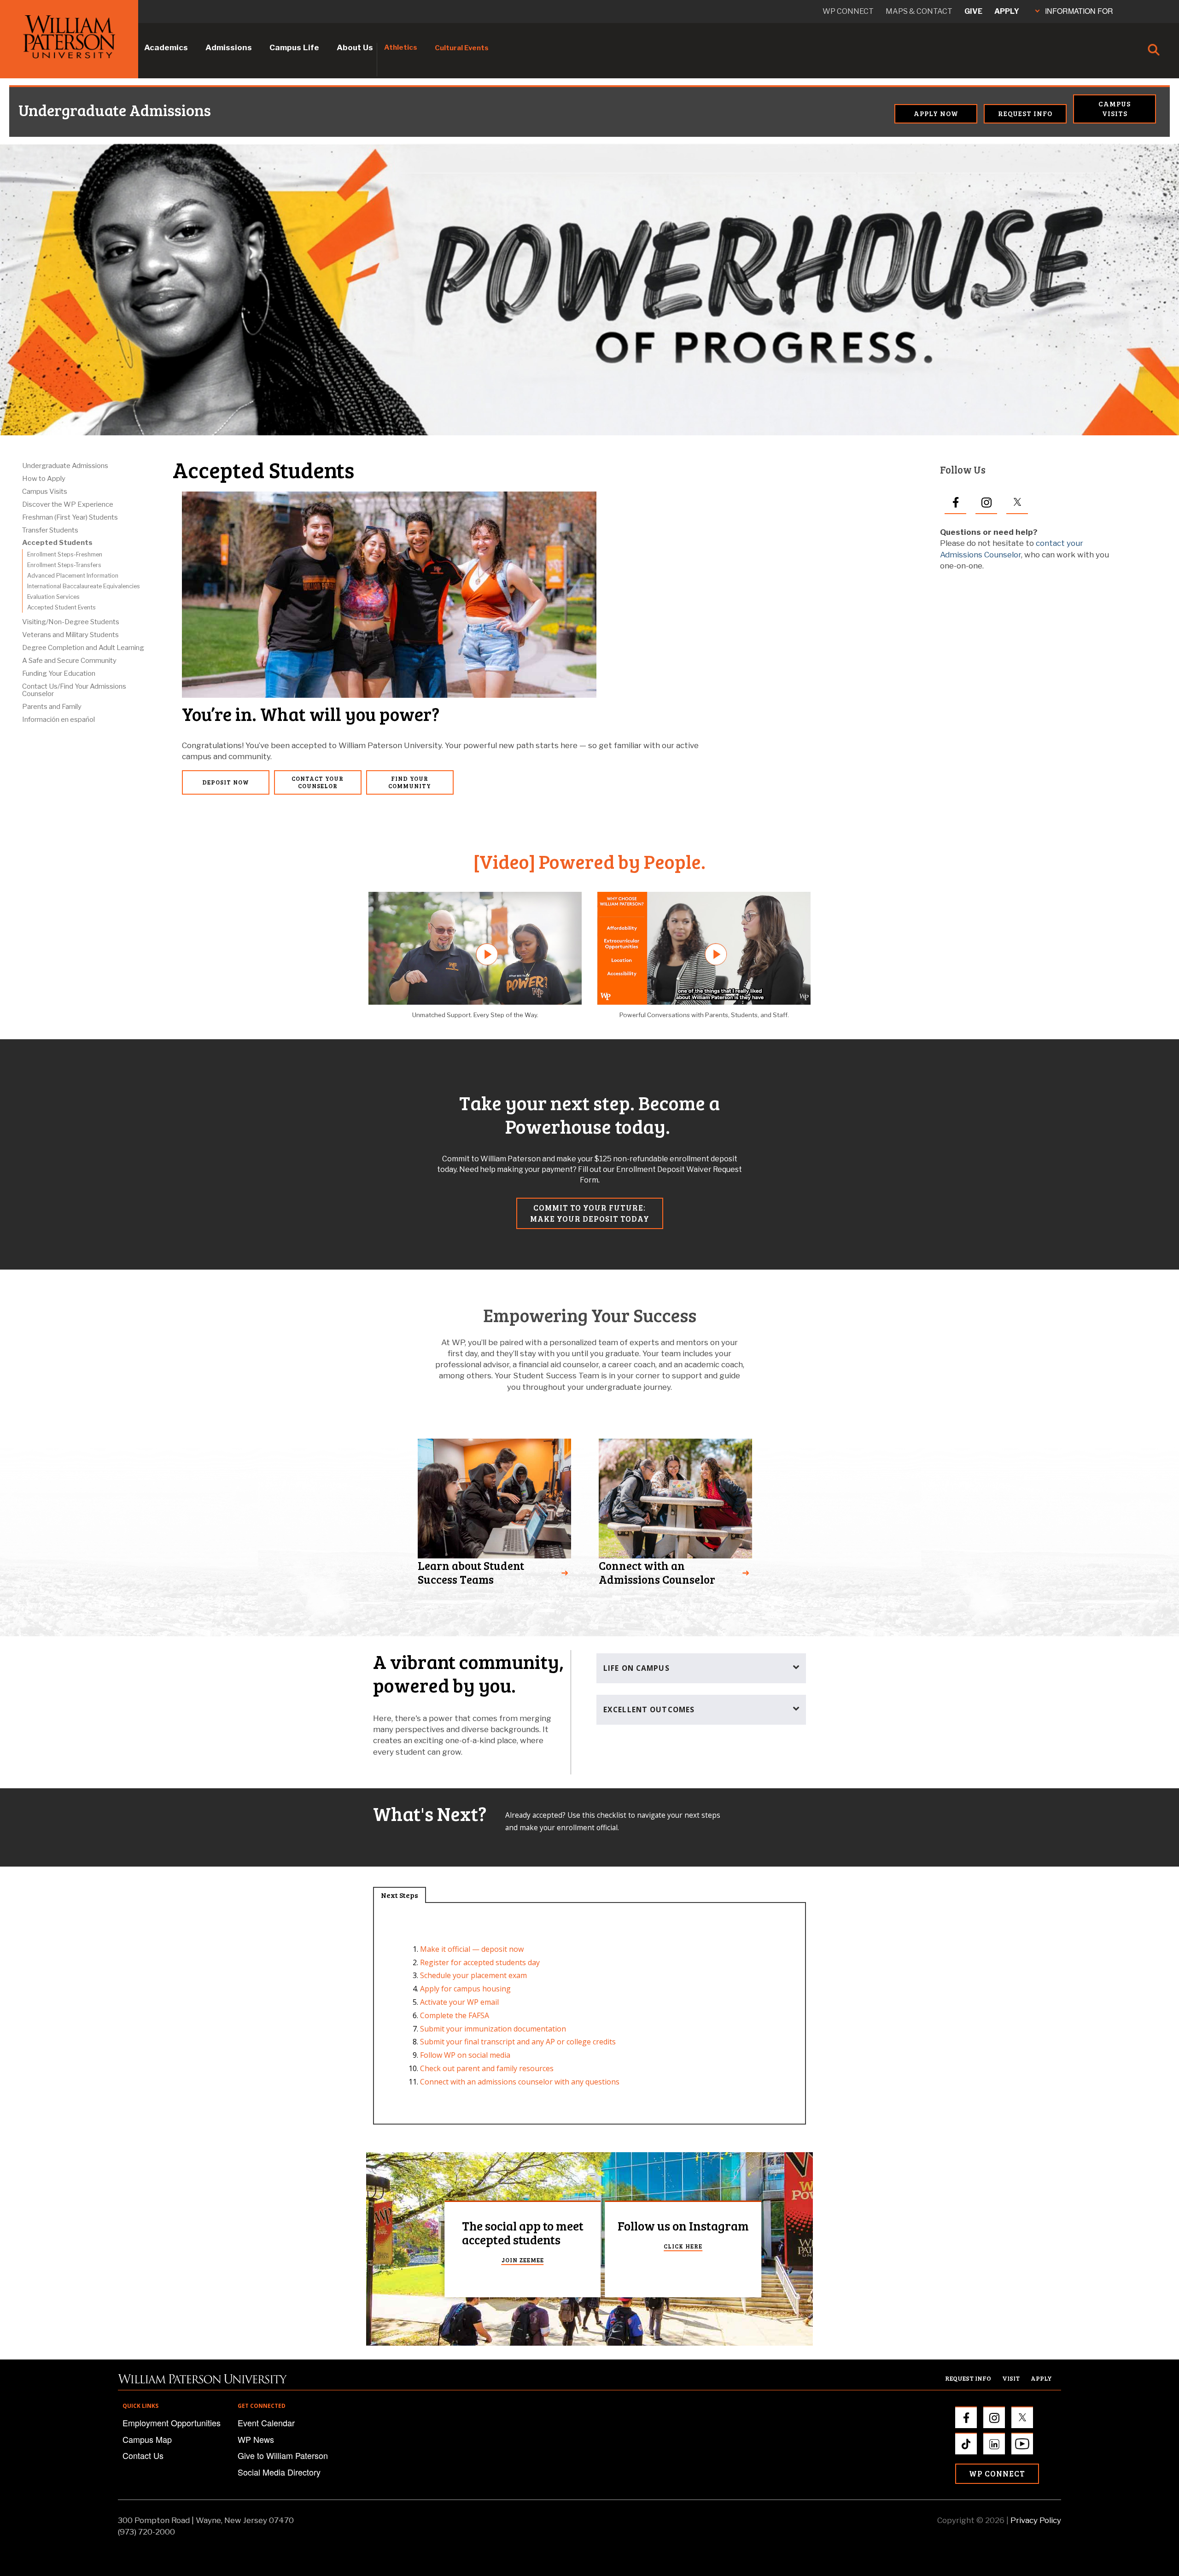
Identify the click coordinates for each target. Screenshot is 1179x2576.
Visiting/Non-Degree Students (71, 622)
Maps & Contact (919, 11)
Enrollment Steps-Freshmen (65, 554)
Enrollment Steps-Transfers (64, 565)
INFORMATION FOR (1079, 11)
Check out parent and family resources (487, 2068)
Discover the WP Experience (68, 504)
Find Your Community (410, 782)
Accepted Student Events (61, 607)
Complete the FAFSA (455, 2015)
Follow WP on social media (465, 2055)
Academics (166, 47)
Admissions (229, 47)
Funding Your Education (59, 673)
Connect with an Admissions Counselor (657, 1572)
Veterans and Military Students (70, 635)
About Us (355, 47)
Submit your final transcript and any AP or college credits (518, 2042)
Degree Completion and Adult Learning (83, 648)
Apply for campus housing (465, 1989)
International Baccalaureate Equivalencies (84, 586)
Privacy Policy (1036, 2520)
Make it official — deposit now (472, 1949)
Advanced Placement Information (73, 576)
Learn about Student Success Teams (471, 1572)
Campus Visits (1115, 108)
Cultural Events (462, 48)
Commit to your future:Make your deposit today (590, 1213)
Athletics (401, 47)
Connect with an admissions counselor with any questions (520, 2082)
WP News (256, 2439)
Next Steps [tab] (400, 1895)
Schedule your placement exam (473, 1975)
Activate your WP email (459, 2002)
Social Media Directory (279, 2472)
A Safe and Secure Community (69, 661)
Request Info (1025, 113)
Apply (1007, 11)
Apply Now (936, 113)
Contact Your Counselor (318, 782)
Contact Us (143, 2455)
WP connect (848, 11)
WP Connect (997, 2474)
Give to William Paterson (283, 2455)
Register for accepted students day (480, 1962)
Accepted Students (57, 543)
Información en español (58, 720)
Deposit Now (226, 782)
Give (973, 11)
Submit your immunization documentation (493, 2029)
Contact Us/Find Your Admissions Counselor (74, 690)
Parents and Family (52, 707)
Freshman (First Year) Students (70, 517)
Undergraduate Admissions (60, 110)
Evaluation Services (53, 597)
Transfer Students (50, 530)
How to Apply (44, 479)
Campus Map (147, 2439)
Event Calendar (266, 2423)
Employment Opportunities (172, 2423)
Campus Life (294, 47)
